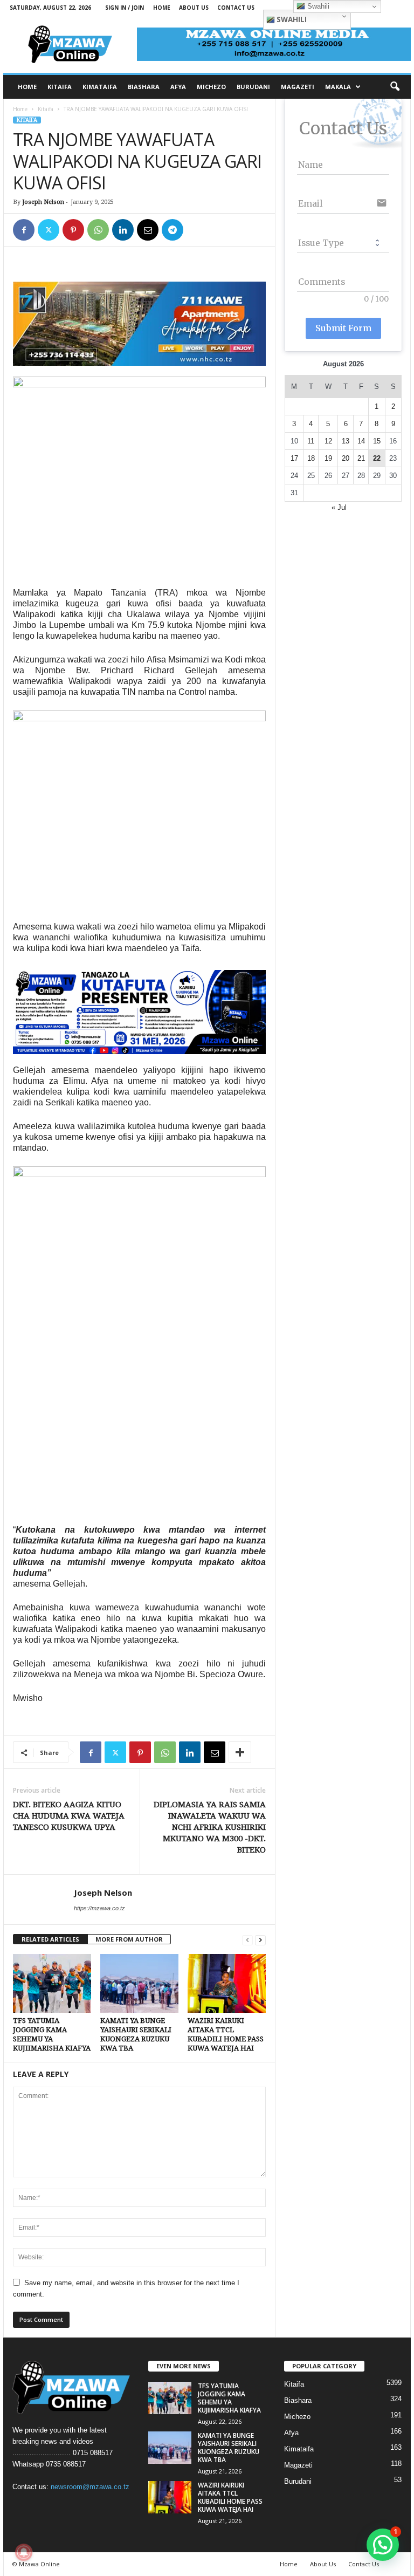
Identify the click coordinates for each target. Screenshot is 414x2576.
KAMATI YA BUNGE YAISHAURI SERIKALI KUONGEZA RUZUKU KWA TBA (229, 2448)
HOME (27, 87)
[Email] (148, 230)
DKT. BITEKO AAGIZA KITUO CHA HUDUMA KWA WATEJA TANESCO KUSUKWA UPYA (69, 1816)
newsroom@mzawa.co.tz (90, 2487)
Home (162, 8)
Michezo (297, 2417)
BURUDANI (253, 87)
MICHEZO (211, 87)
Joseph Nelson (43, 202)
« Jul (339, 507)
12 (328, 441)
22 (377, 458)
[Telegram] (172, 230)
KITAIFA (60, 87)
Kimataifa (299, 2449)
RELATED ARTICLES (50, 1939)
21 (361, 458)
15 (377, 441)
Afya (291, 2433)
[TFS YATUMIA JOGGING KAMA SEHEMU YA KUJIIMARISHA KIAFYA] (52, 1983)
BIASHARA (144, 87)
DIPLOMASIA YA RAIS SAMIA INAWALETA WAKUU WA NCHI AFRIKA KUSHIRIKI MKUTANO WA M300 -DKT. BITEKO (210, 1827)
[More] (240, 1752)
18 (311, 458)
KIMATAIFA (100, 87)
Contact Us (236, 8)
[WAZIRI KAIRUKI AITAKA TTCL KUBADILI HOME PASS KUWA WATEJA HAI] (227, 1983)
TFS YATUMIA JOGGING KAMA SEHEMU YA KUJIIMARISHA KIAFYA (229, 2398)
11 (311, 441)
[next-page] (260, 1940)
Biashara (298, 2400)
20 (346, 458)
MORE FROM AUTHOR (129, 1939)
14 (361, 441)
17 (294, 458)
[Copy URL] (197, 230)
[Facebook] (24, 230)
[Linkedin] (123, 230)
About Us (194, 8)
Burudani (298, 2481)
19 (328, 458)
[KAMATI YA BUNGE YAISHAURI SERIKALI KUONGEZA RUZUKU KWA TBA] (139, 1983)
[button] (395, 87)
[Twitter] (49, 230)
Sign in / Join (125, 8)
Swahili (291, 19)
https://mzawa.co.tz (99, 1908)
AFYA (178, 87)
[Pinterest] (73, 230)
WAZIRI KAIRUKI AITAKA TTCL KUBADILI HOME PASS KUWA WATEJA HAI (230, 2497)
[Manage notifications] (24, 2552)
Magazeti (298, 2465)
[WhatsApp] (98, 230)
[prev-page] (247, 1940)
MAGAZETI (298, 87)
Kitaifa (46, 109)
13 (346, 441)
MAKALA (338, 87)
